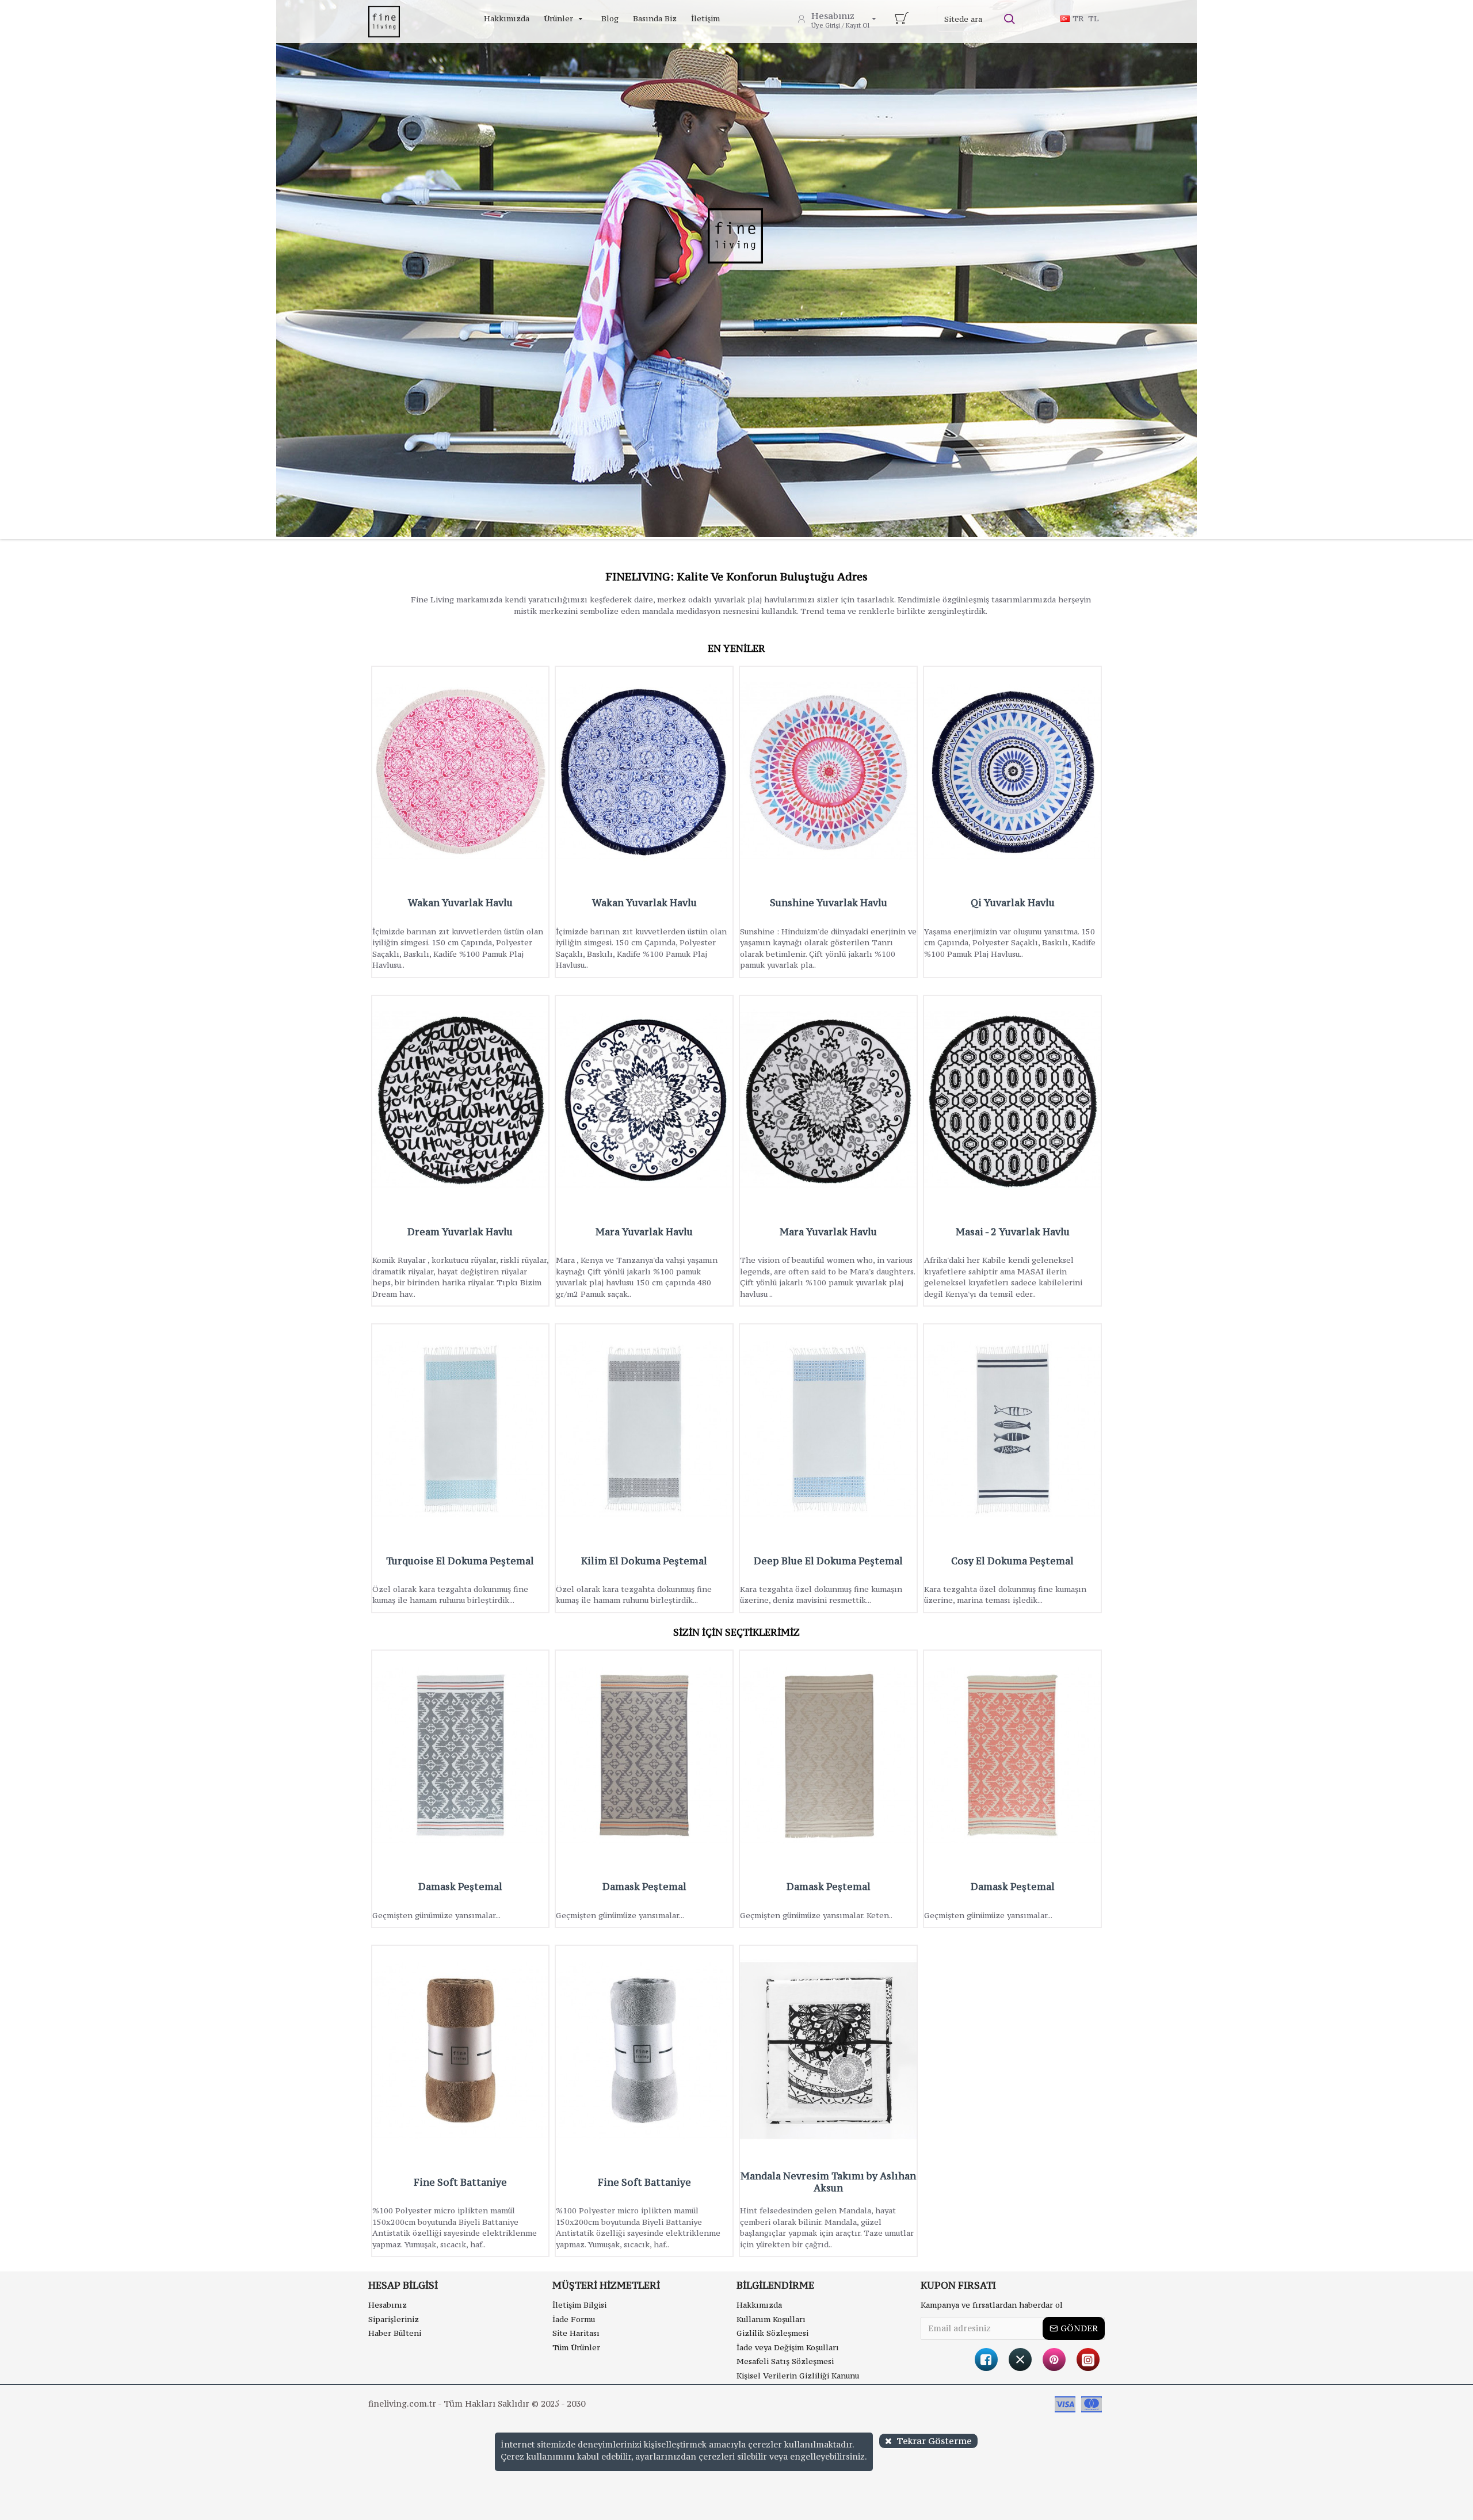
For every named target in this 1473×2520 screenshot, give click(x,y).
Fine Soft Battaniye (460, 2183)
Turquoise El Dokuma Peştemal (460, 1561)
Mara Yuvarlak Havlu (644, 1232)
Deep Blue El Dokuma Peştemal (828, 1561)
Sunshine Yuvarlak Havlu (829, 903)
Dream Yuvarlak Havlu (460, 1232)
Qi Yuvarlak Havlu (1013, 903)
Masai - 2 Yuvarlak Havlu (1013, 1232)
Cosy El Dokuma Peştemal (1012, 1561)
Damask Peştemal (460, 1887)
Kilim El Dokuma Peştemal (644, 1561)
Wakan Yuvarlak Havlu (460, 903)
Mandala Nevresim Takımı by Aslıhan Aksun (828, 2182)
